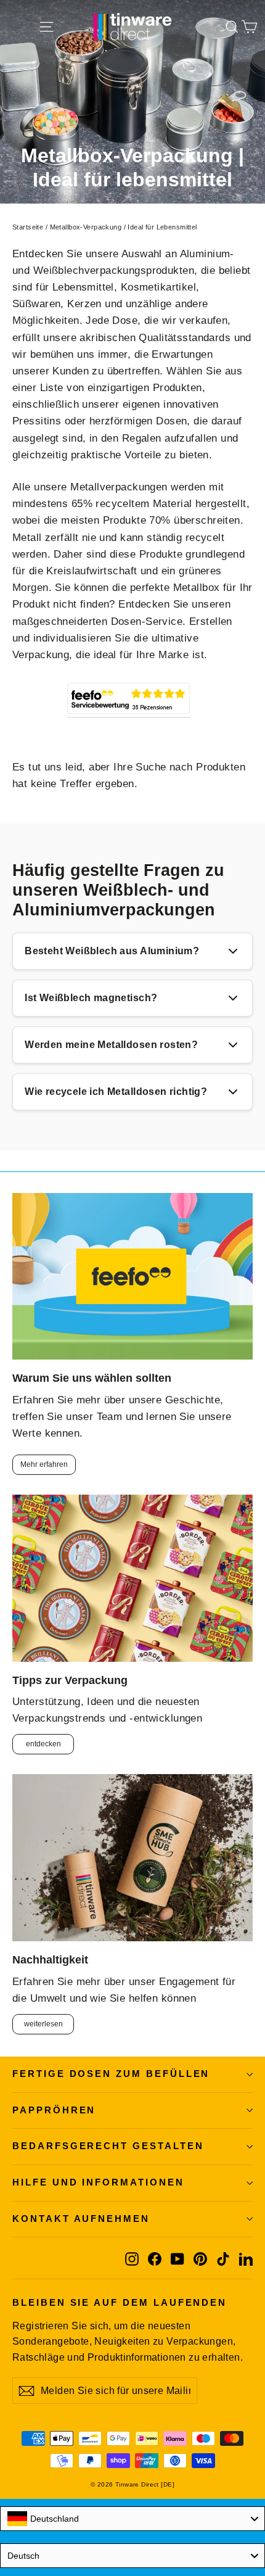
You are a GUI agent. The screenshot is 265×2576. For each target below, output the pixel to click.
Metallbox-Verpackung (86, 227)
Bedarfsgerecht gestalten (108, 2146)
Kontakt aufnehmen (81, 2219)
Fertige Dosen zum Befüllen (111, 2074)
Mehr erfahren (44, 1464)
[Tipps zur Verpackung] (132, 1578)
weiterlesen (43, 2024)
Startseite (28, 227)
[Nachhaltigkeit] (132, 1858)
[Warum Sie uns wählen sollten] (132, 1277)
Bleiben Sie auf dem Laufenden (120, 2303)
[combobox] (132, 2519)
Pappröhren (54, 2110)
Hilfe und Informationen (98, 2182)
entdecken (43, 1744)
